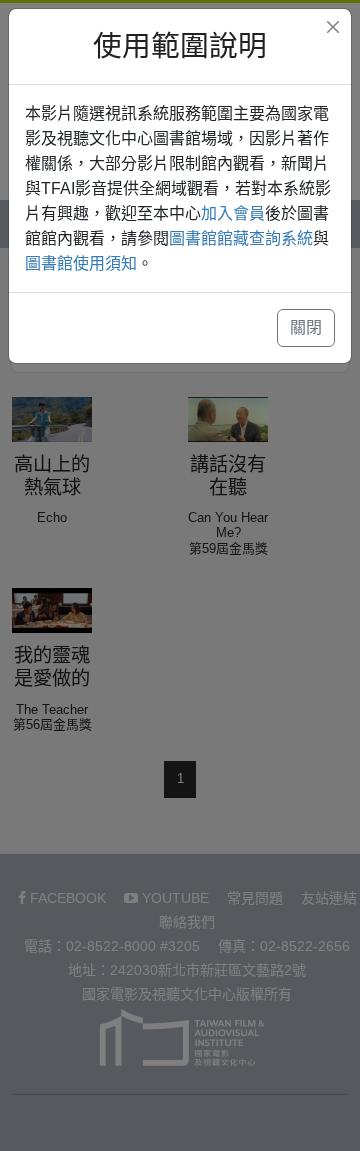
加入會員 (233, 213)
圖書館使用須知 (81, 263)
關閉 (306, 327)
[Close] (333, 27)
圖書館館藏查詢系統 (241, 238)
